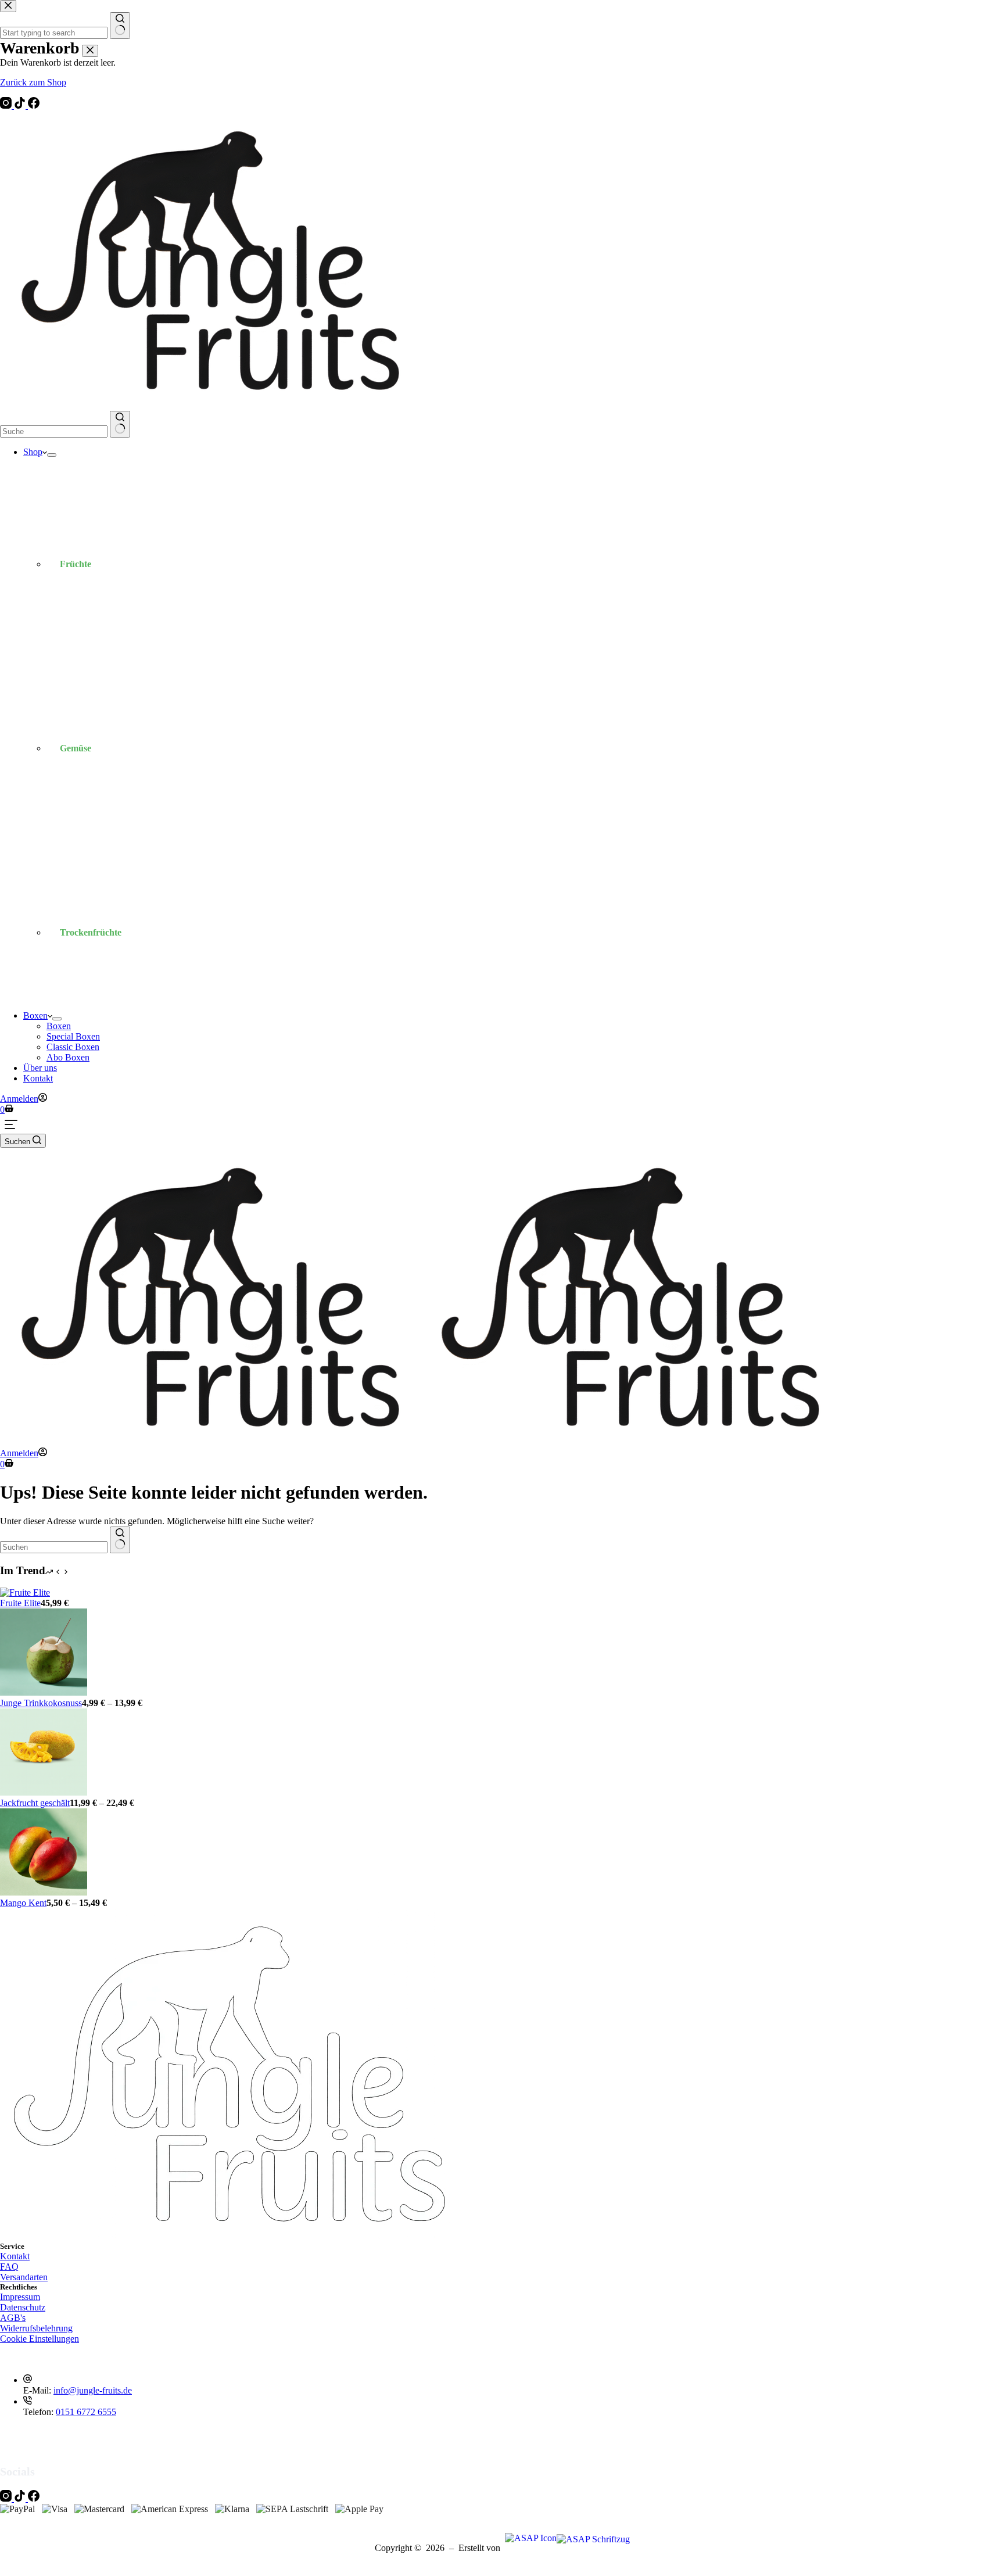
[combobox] (54, 431)
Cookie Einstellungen (40, 2339)
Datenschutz (23, 2307)
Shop (33, 452)
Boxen (35, 1015)
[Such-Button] (120, 424)
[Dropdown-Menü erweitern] (52, 455)
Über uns (40, 1068)
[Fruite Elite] (25, 1592)
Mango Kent (23, 1903)
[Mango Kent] (44, 1892)
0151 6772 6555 (86, 2412)
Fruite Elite (20, 1603)
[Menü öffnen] (11, 1124)
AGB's (13, 2318)
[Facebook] (34, 105)
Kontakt (38, 1078)
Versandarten (24, 2277)
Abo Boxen (68, 1057)
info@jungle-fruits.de (93, 2390)
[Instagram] (7, 105)
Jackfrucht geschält (35, 1803)
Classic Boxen (73, 1047)
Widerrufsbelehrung (36, 2328)
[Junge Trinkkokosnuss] (44, 1692)
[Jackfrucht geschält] (44, 1792)
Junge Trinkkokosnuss (41, 1703)
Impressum (20, 2297)
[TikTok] (21, 105)
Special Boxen (73, 1036)
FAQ (9, 2267)
